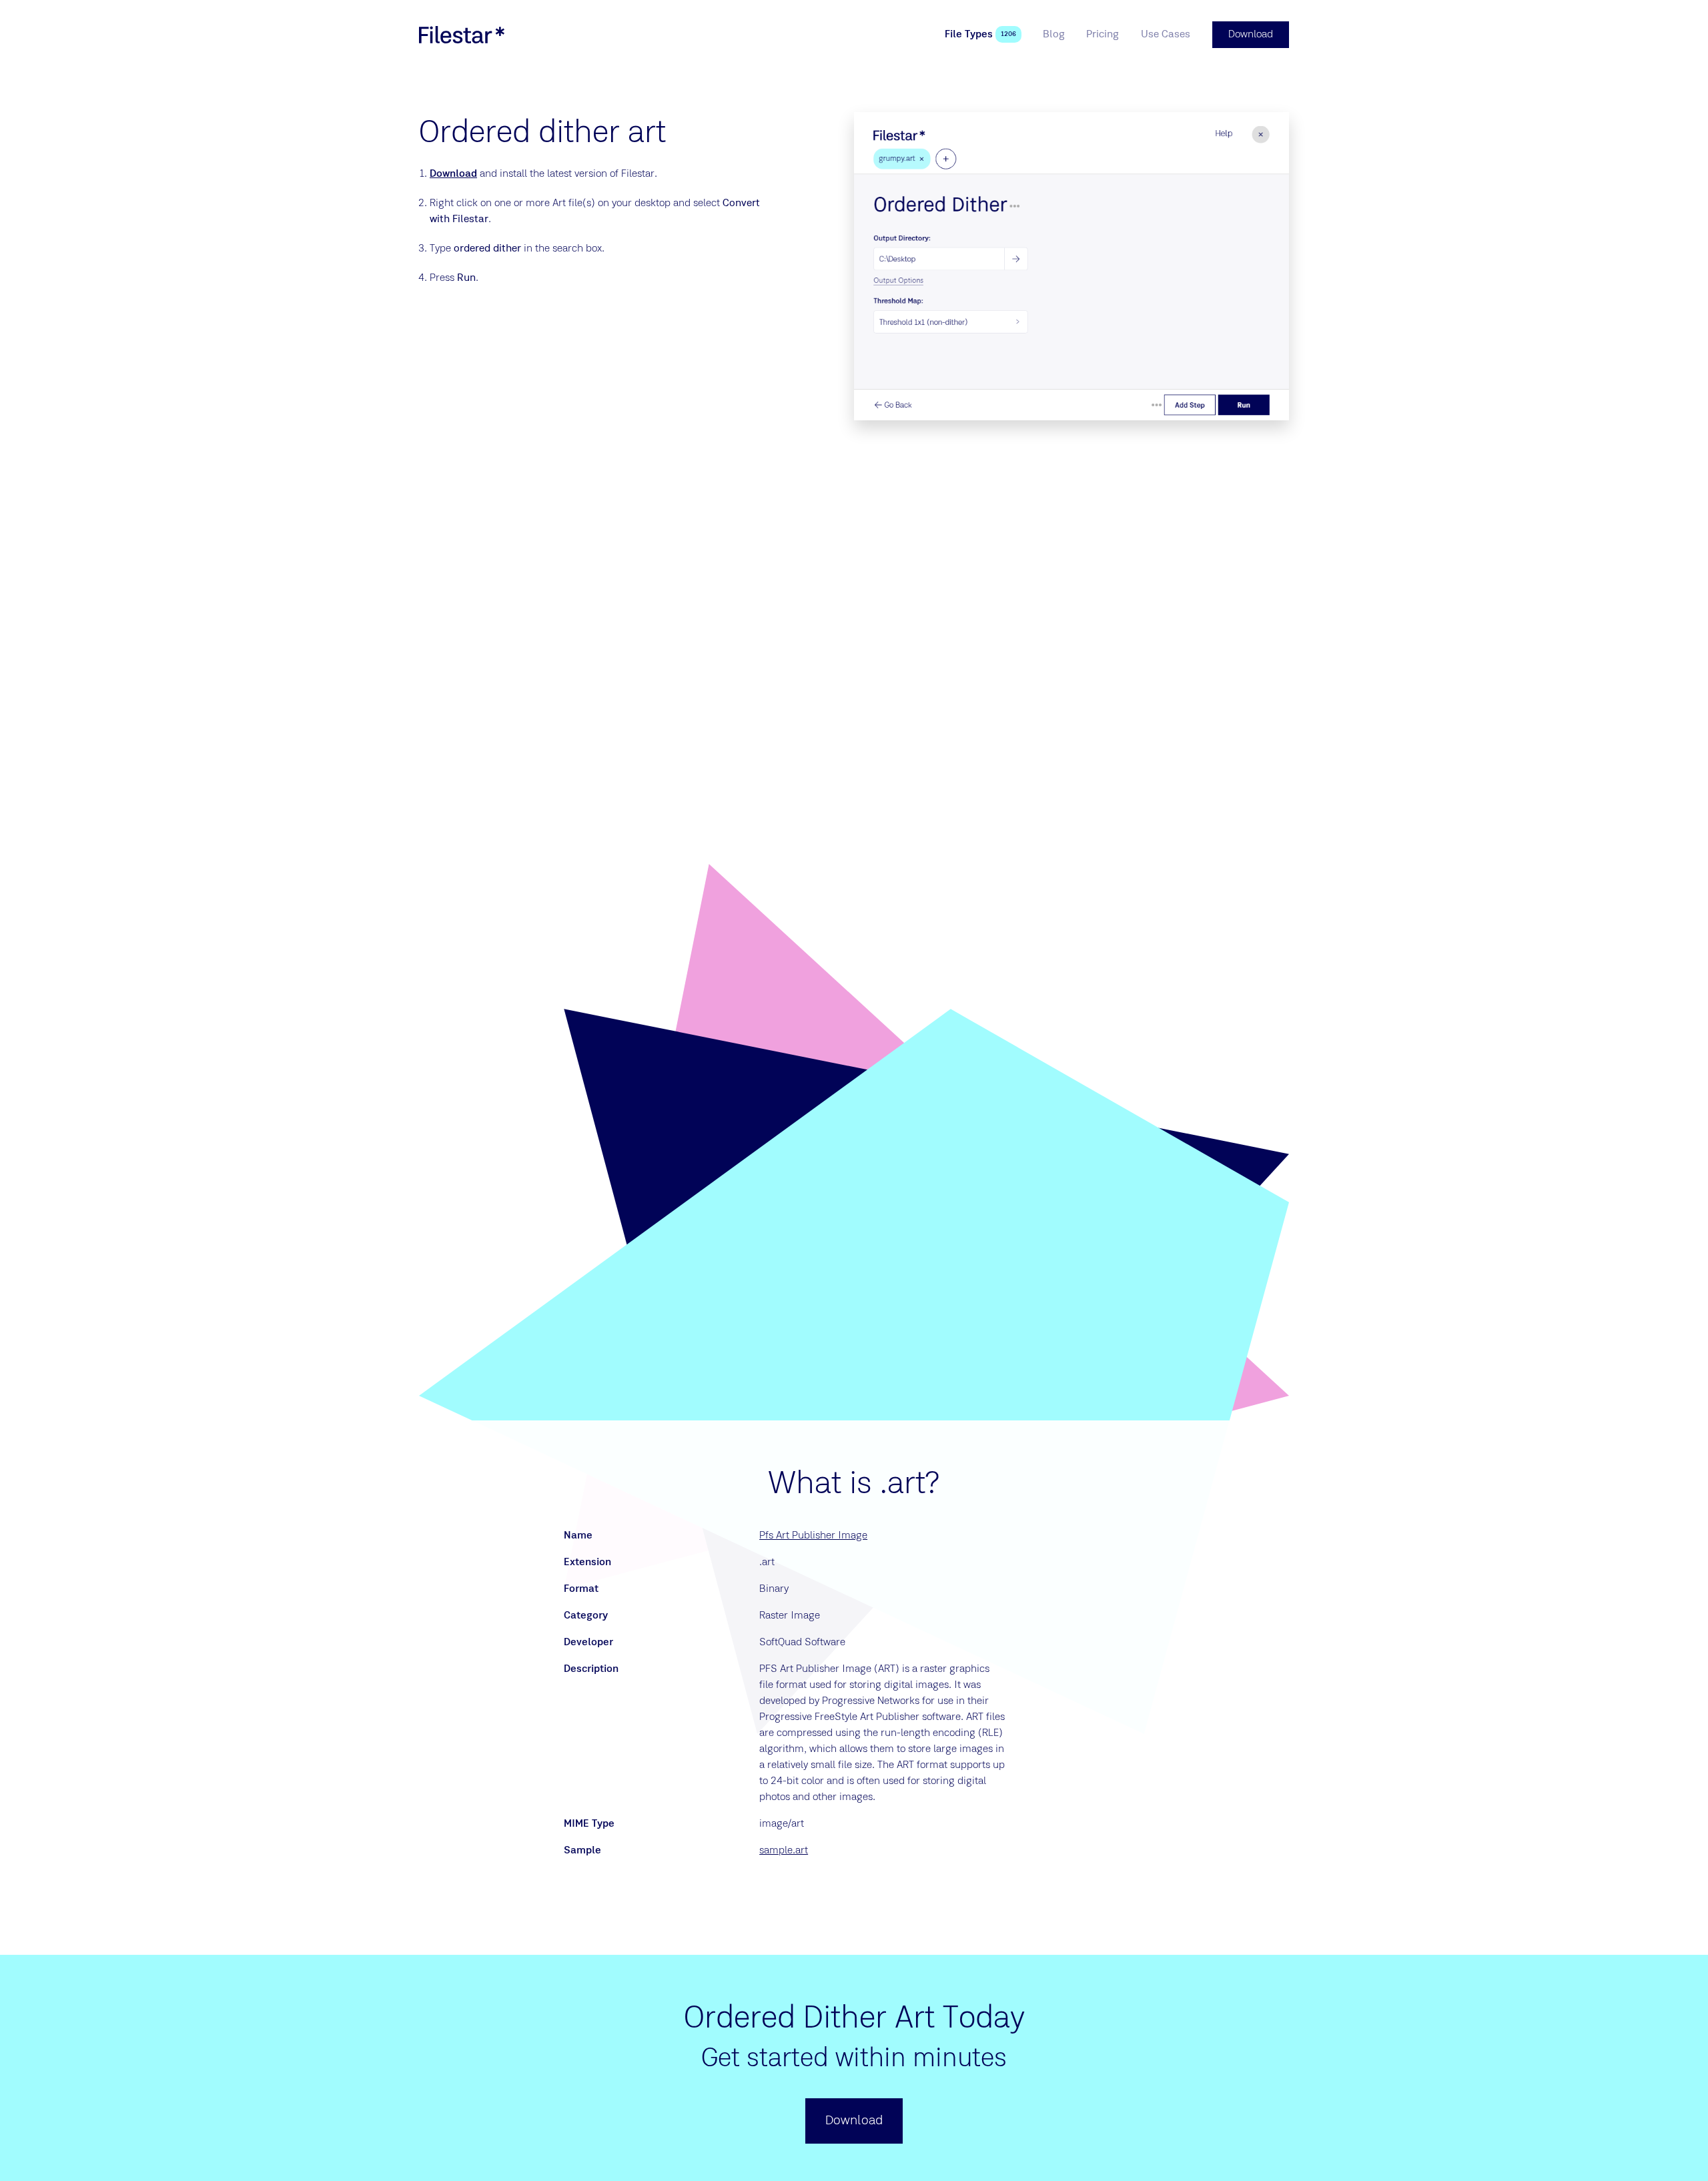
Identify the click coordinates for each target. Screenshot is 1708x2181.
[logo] (462, 35)
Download (453, 174)
